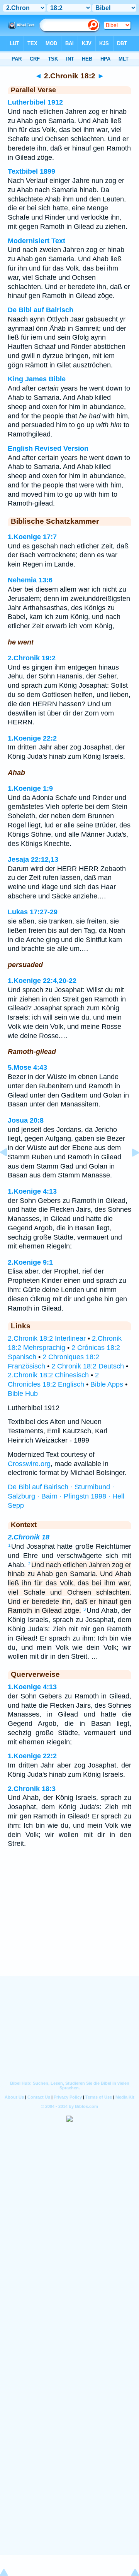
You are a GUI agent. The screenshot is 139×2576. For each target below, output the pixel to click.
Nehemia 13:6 (30, 580)
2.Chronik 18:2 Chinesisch (48, 1375)
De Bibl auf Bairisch (41, 310)
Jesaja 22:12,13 (33, 859)
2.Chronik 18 (29, 1537)
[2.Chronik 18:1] (10, 1170)
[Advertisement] (69, 1928)
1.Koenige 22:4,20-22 (42, 981)
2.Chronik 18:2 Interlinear (47, 1338)
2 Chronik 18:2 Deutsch (88, 1366)
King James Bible (37, 379)
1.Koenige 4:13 (32, 1191)
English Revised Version (48, 448)
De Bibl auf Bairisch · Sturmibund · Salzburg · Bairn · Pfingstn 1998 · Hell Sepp (66, 1496)
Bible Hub (23, 1394)
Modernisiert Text (36, 241)
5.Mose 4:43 (27, 1067)
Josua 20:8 (26, 1120)
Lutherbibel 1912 (35, 102)
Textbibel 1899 (31, 171)
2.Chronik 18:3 (32, 1789)
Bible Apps (107, 1384)
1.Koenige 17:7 (32, 537)
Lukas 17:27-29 (33, 912)
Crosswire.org (29, 1464)
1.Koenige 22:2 (32, 738)
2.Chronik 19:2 (32, 658)
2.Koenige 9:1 (30, 1262)
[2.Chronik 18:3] (129, 1170)
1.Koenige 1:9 (30, 788)
